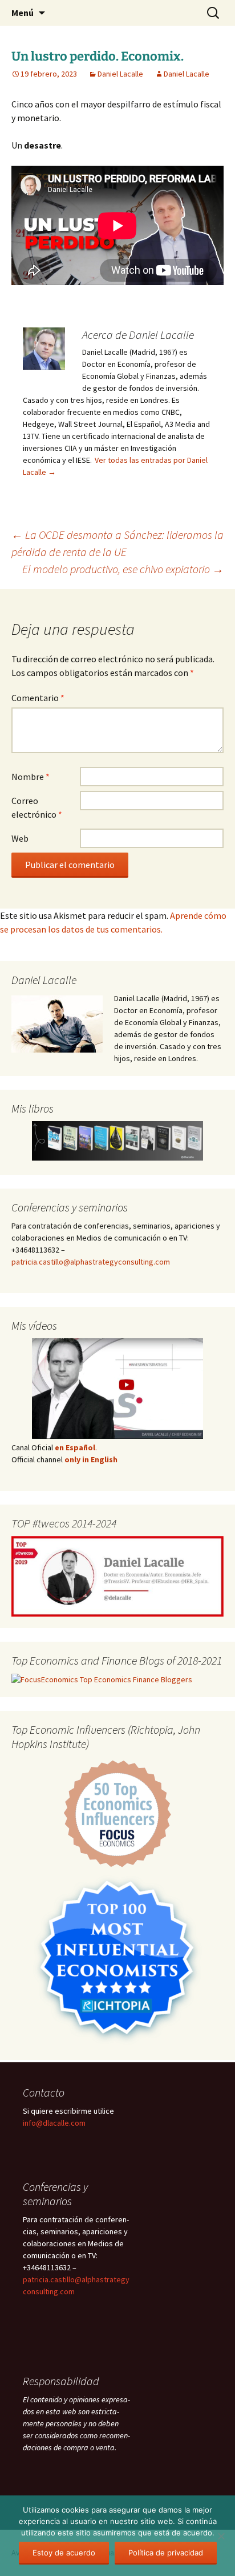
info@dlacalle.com (54, 2123)
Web (20, 838)
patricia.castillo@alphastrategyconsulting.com (91, 1262)
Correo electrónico (37, 807)
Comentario (38, 698)
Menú (23, 13)
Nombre (31, 777)
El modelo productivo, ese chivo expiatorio (123, 569)
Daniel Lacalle (120, 74)
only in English (90, 1459)
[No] (221, 2536)
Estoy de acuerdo (64, 2553)
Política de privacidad (166, 2553)
